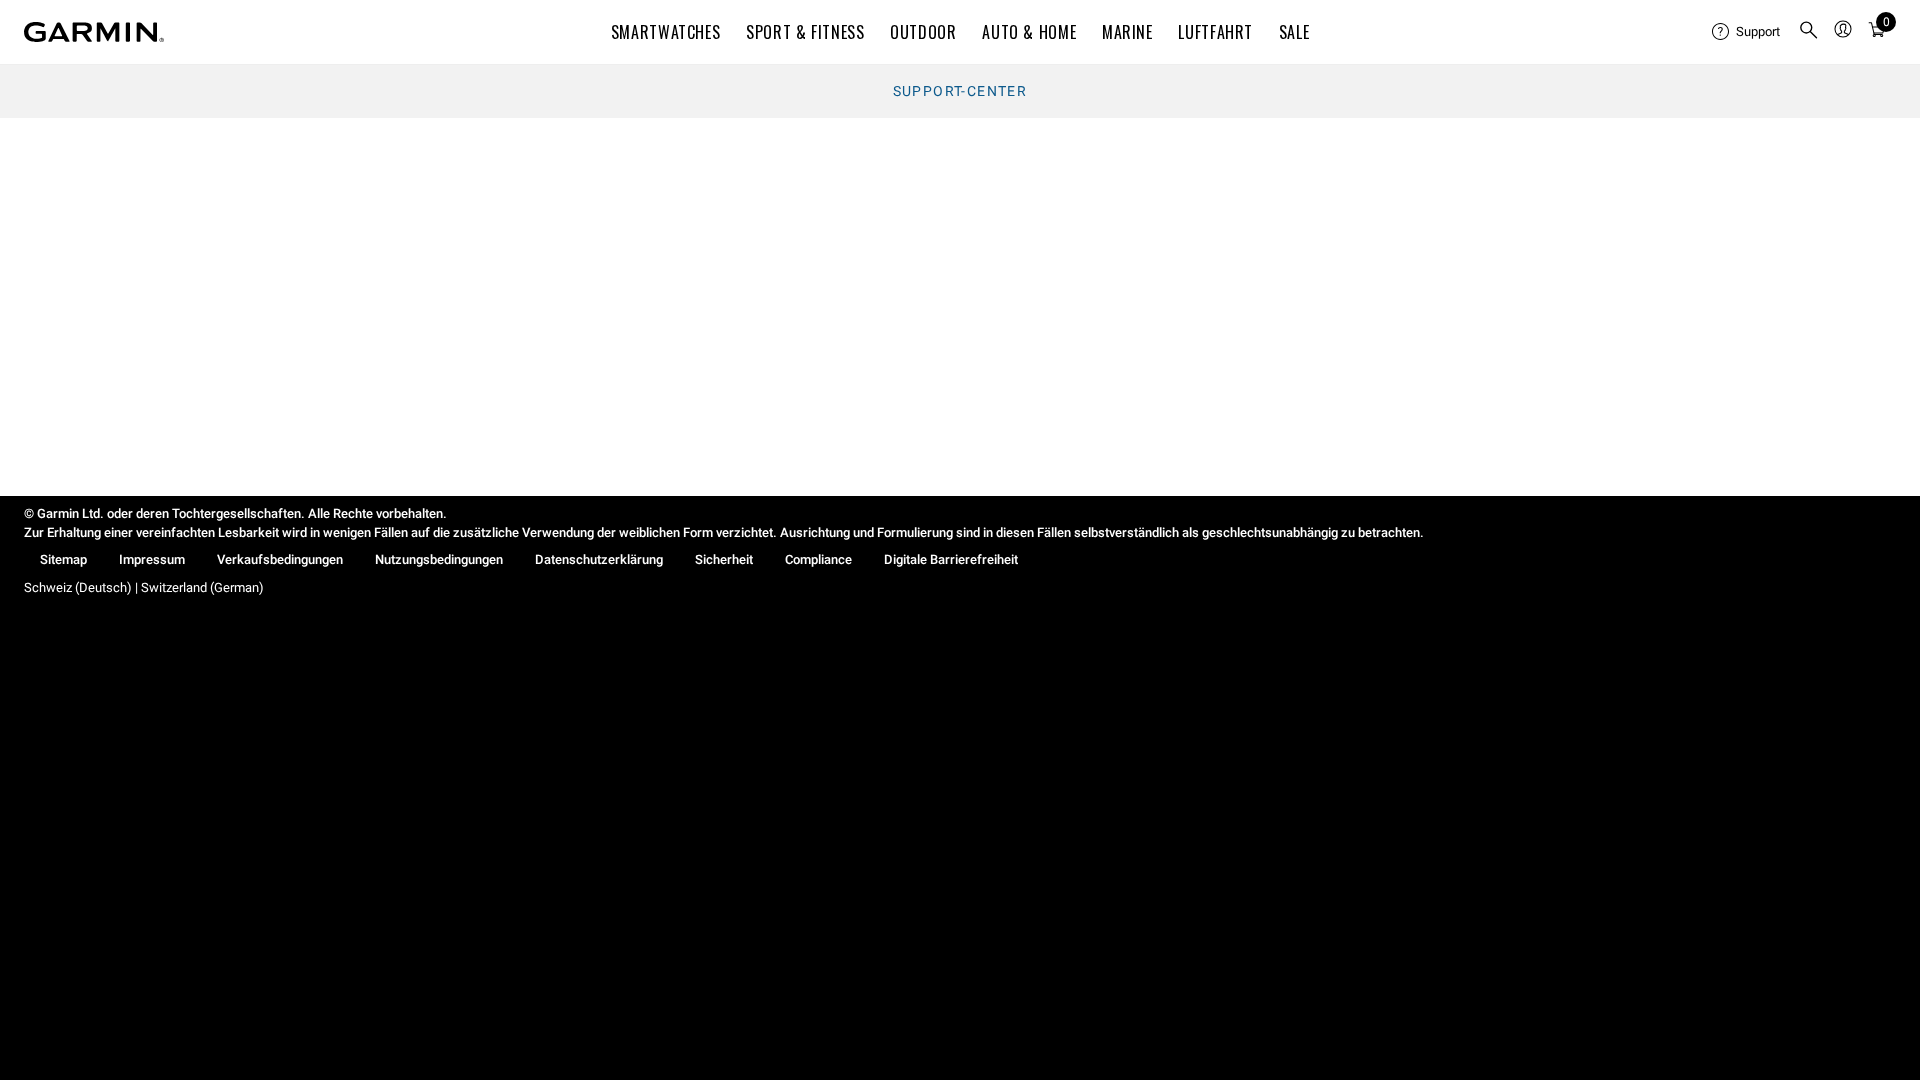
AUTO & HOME (1029, 32)
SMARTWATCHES (666, 32)
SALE (1294, 32)
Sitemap (63, 559)
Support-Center (960, 91)
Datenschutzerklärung (599, 559)
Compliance (818, 559)
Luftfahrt (1215, 32)
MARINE (1127, 32)
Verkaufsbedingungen (280, 559)
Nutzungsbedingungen (439, 559)
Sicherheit (724, 559)
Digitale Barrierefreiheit (951, 559)
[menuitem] (1747, 32)
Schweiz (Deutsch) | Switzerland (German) (144, 587)
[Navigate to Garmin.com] (94, 32)
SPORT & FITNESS (805, 32)
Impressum (152, 559)
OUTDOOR (923, 32)
